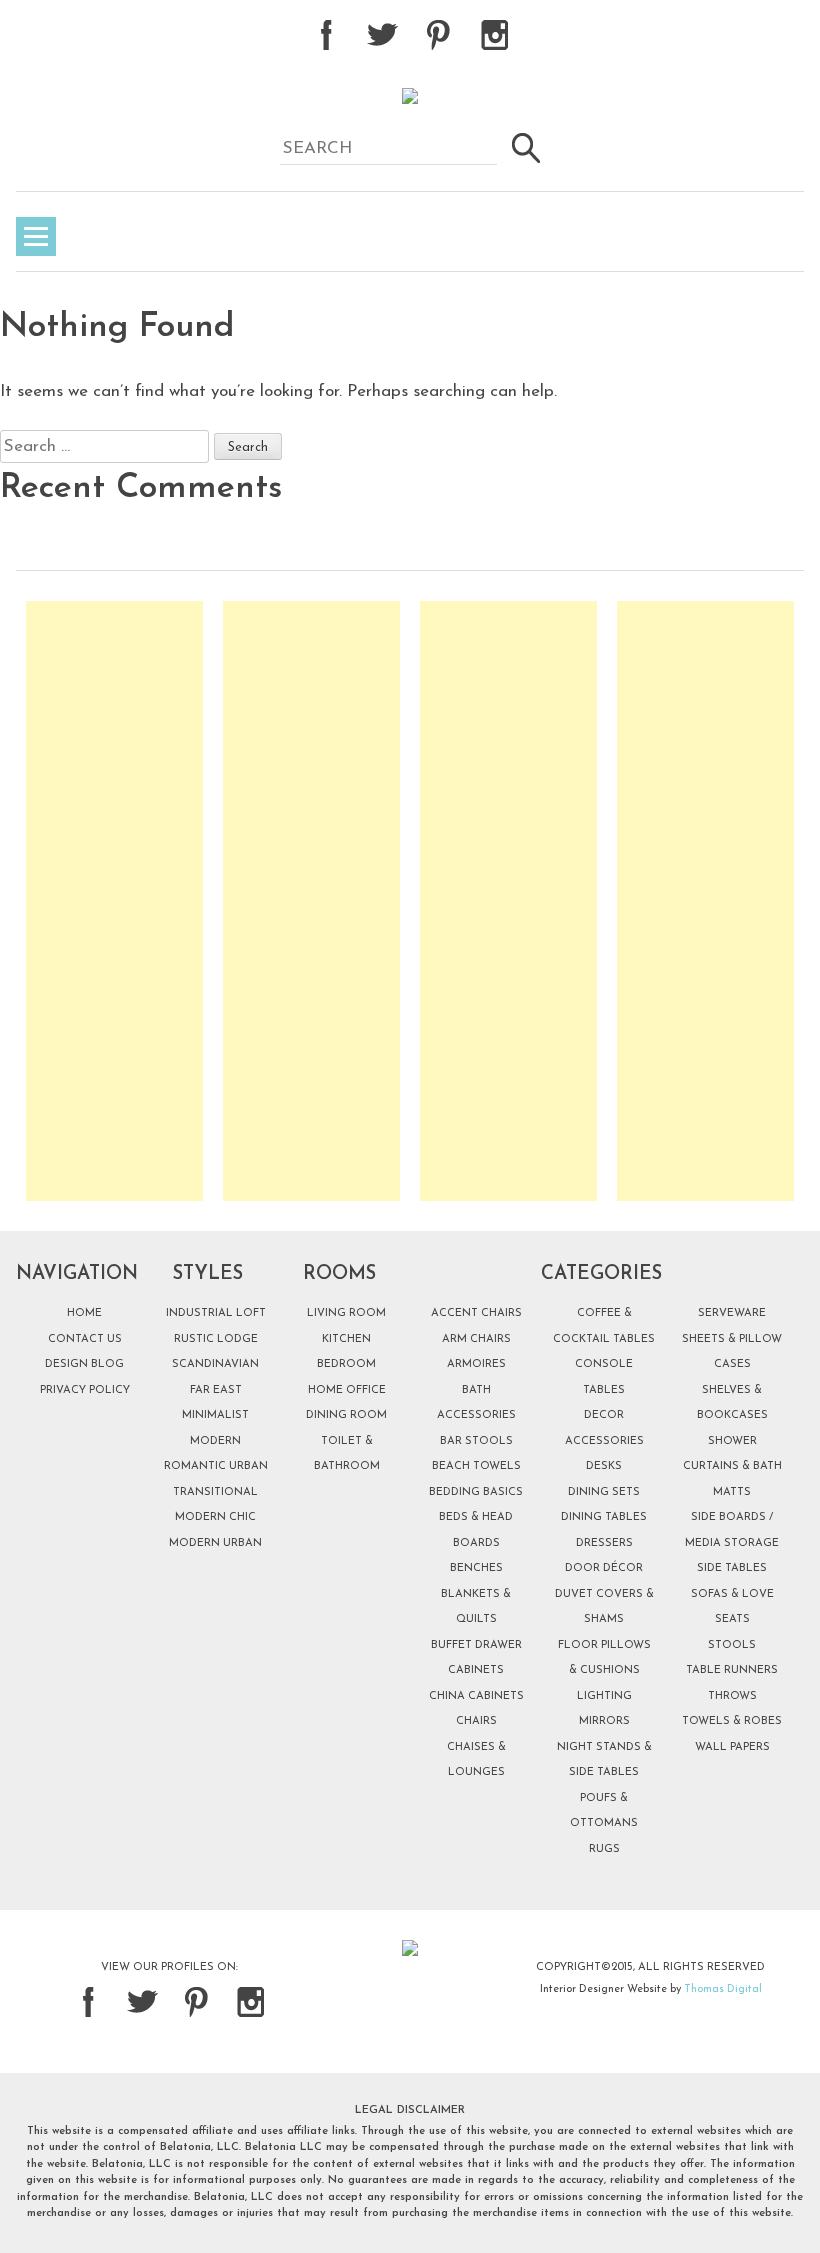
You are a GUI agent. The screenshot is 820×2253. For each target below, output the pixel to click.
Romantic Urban (216, 1466)
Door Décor (604, 1568)
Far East (216, 1390)
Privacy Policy (85, 1390)
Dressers (604, 1543)
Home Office (347, 1390)
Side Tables (732, 1568)
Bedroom (346, 1364)
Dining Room (346, 1415)
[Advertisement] (114, 901)
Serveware (732, 1313)
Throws (732, 1696)
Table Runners (732, 1670)
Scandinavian (215, 1364)
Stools (732, 1645)
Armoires (476, 1364)
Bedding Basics (476, 1492)
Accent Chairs (476, 1313)
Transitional (215, 1492)
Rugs (604, 1849)
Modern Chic (215, 1517)
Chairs (476, 1721)
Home (84, 1313)
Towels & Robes (732, 1721)
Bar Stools (476, 1441)
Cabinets (476, 1670)
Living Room (346, 1313)
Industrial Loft (216, 1313)
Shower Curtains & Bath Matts (732, 1467)
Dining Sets (604, 1492)
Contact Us (85, 1339)
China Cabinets (476, 1696)
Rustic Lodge (216, 1339)
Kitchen (346, 1339)
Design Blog (84, 1364)
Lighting (604, 1696)
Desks (604, 1466)
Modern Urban (215, 1543)
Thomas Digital (723, 1989)
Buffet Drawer (476, 1645)
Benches (476, 1568)
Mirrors (604, 1721)
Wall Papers (732, 1747)
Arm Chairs (476, 1339)
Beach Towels (476, 1466)
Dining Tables (604, 1517)
